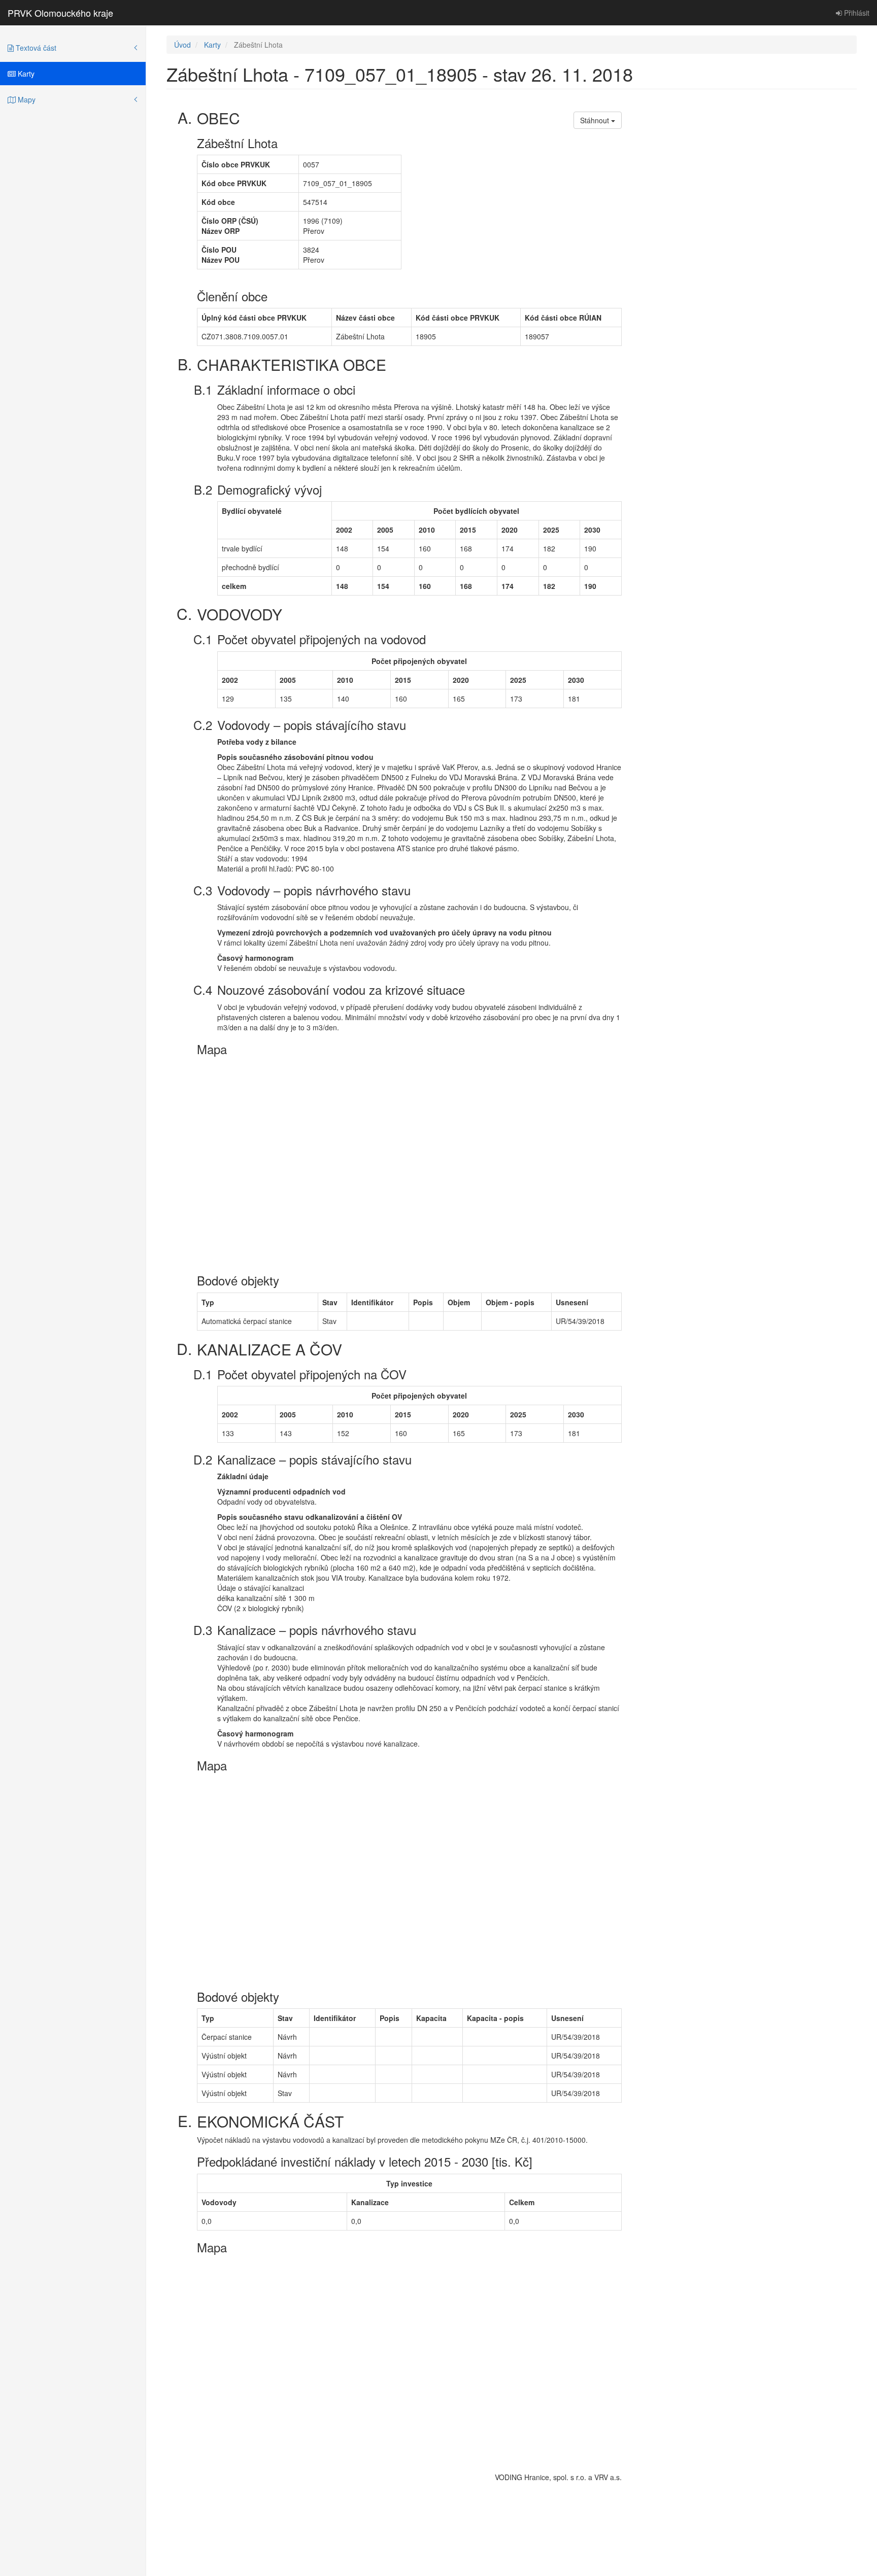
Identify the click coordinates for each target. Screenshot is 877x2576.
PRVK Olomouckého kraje (60, 13)
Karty (25, 74)
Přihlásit (856, 13)
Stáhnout (596, 120)
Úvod (182, 45)
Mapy (26, 99)
